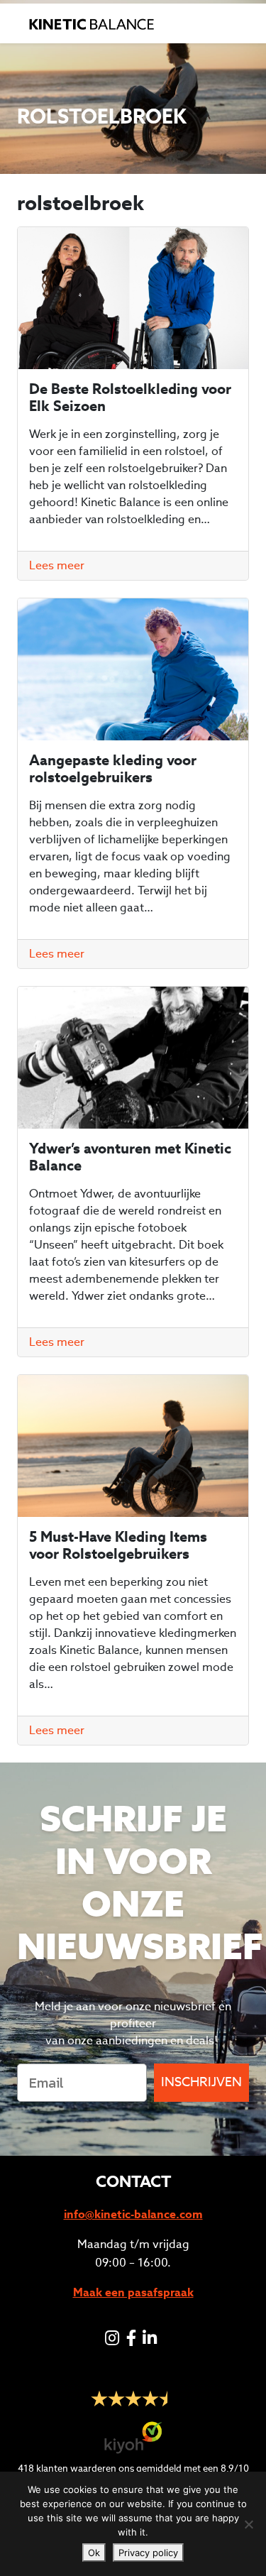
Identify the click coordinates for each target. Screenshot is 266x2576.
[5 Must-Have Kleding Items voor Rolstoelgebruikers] (133, 1446)
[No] (248, 2524)
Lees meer (57, 565)
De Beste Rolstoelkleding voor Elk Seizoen (130, 398)
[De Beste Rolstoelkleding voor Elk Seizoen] (133, 298)
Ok (94, 2553)
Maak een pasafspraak (133, 2292)
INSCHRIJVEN (201, 2082)
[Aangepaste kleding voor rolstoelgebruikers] (133, 669)
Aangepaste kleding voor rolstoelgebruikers (113, 769)
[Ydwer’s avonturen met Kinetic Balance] (133, 1058)
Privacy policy (148, 2553)
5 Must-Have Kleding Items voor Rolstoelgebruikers (118, 1545)
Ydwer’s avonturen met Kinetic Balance (130, 1157)
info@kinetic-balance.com (133, 2214)
